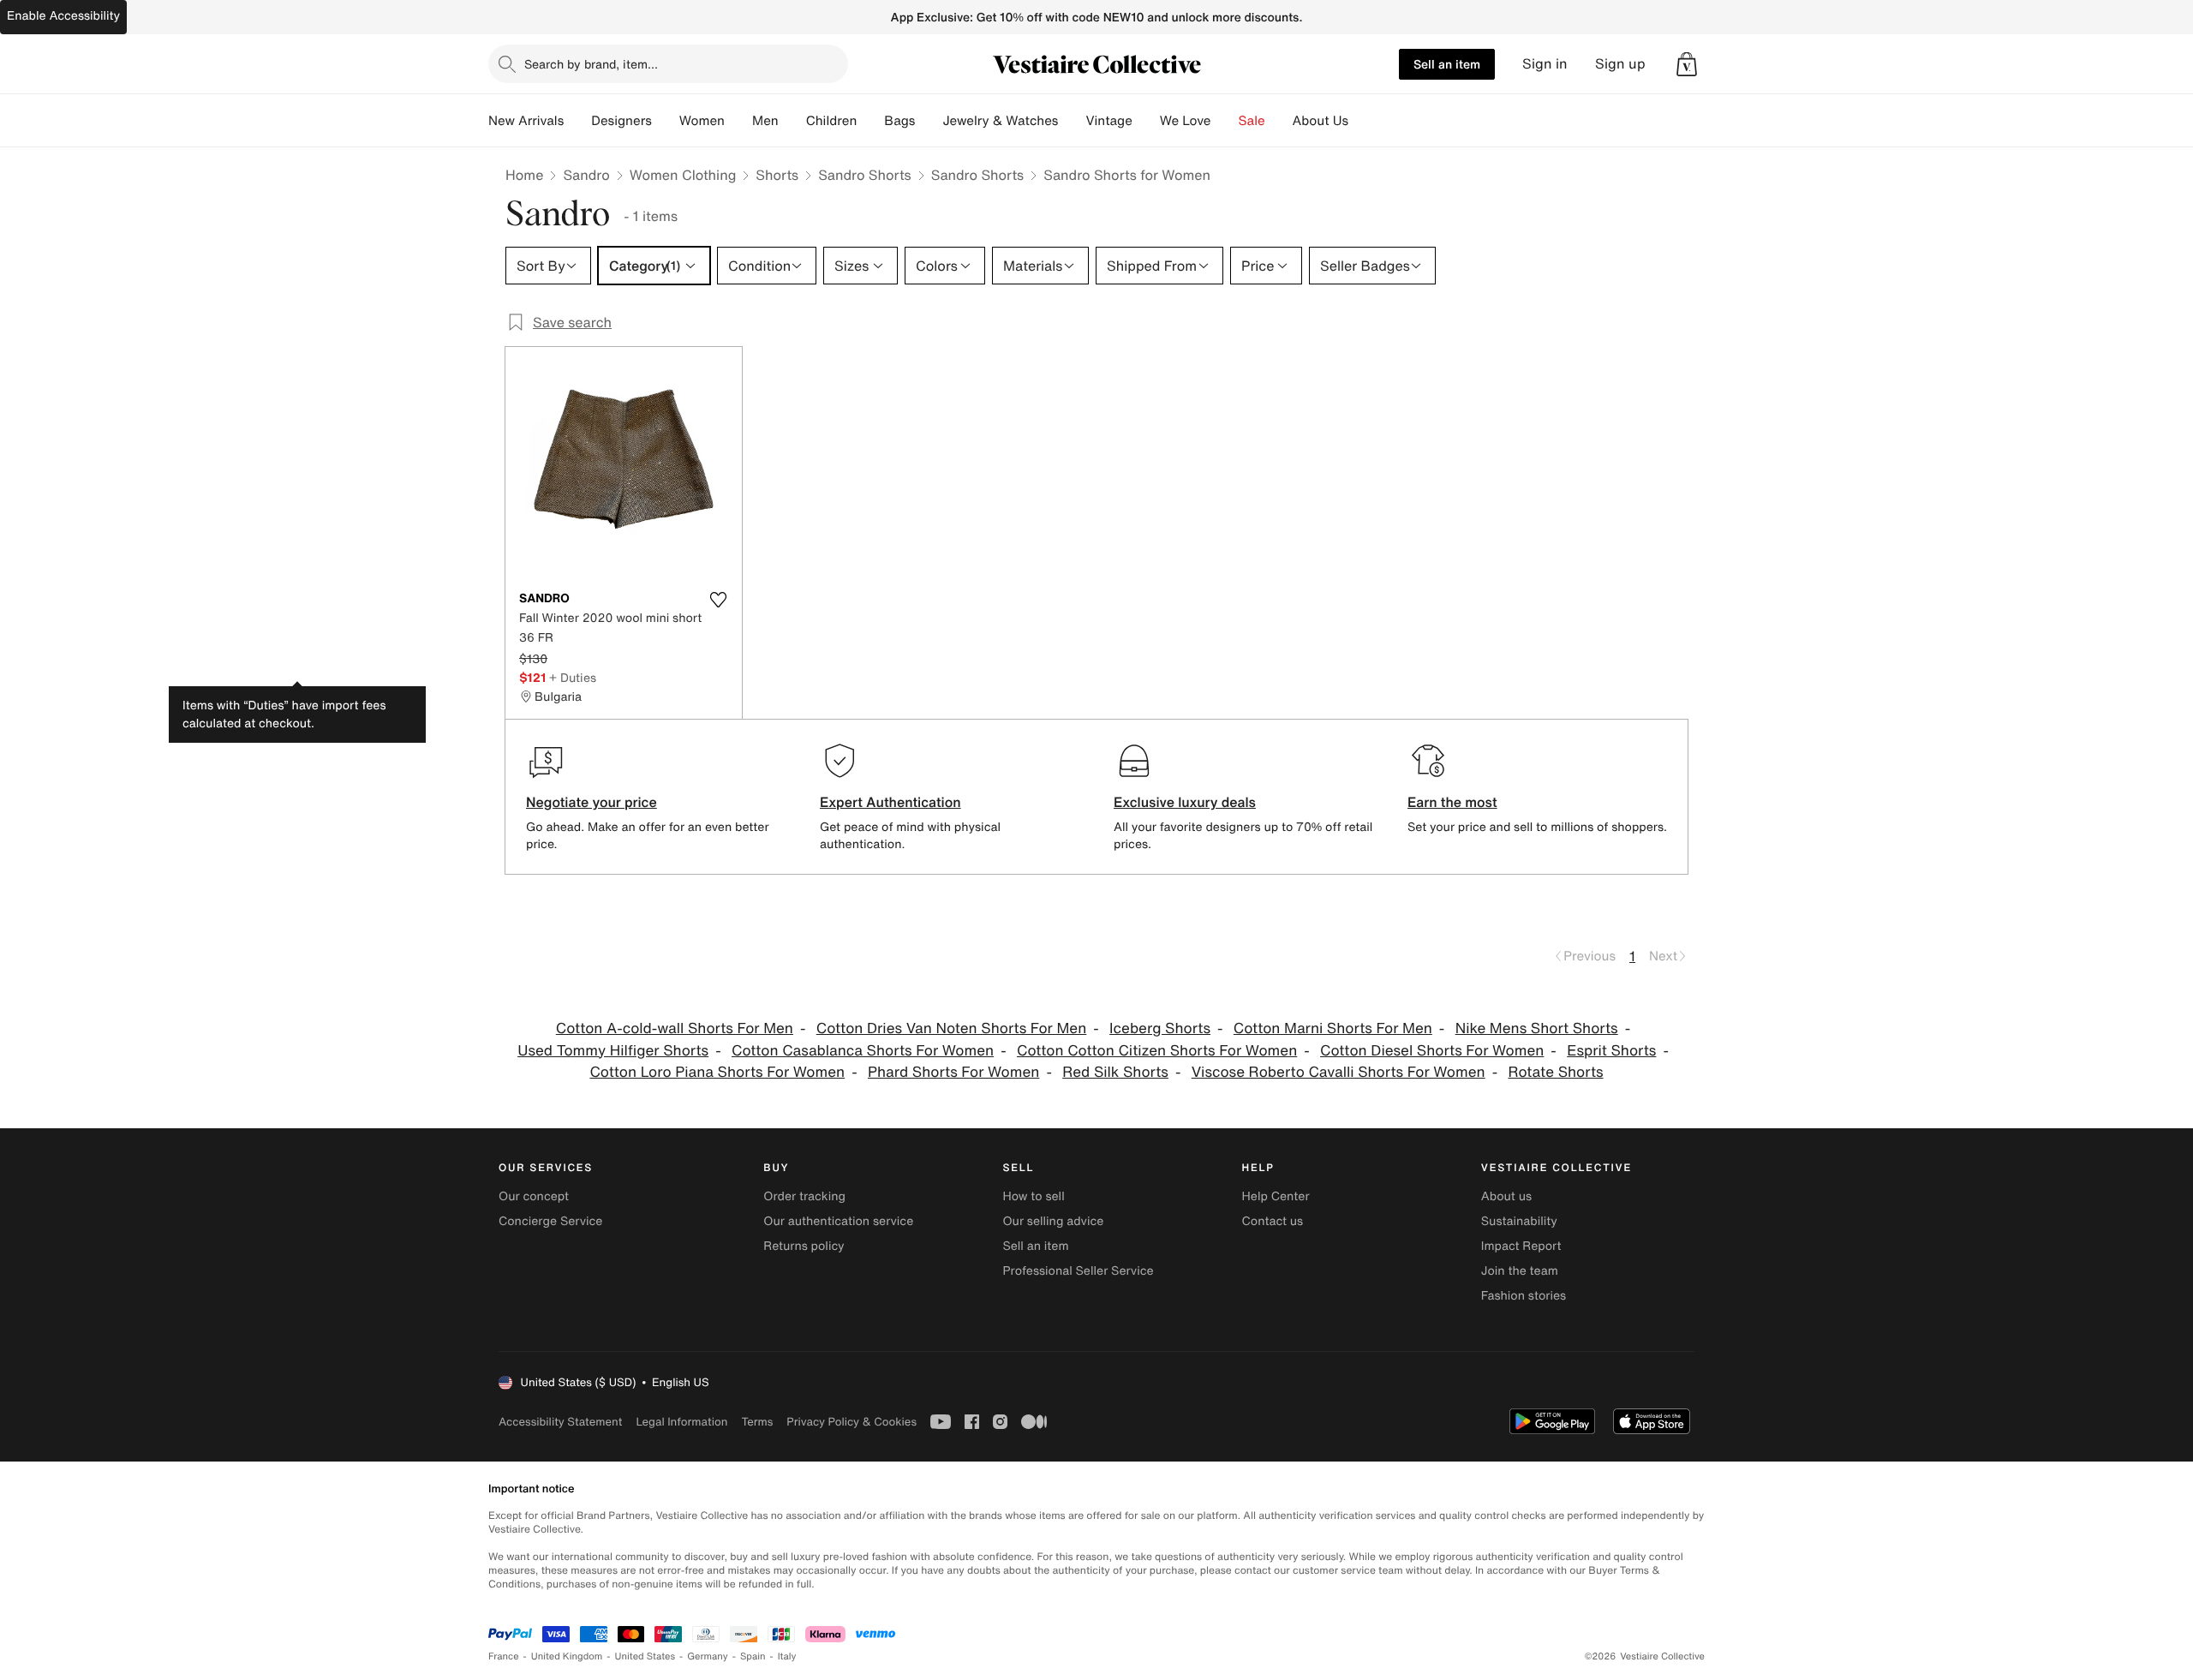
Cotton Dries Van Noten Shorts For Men (952, 1028)
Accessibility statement (560, 1422)
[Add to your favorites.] (718, 600)
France (504, 1656)
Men (765, 121)
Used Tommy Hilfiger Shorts (613, 1051)
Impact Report (1521, 1246)
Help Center (1276, 1196)
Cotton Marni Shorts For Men (1333, 1028)
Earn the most (1452, 802)
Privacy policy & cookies (852, 1422)
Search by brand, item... (591, 64)
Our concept (534, 1196)
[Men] (792, 121)
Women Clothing (683, 175)
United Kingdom (567, 1656)
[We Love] (1225, 121)
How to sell (1033, 1196)
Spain (753, 1656)
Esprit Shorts (1611, 1051)
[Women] (738, 121)
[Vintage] (1146, 121)
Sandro (586, 175)
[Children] (870, 121)
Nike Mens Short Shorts (1537, 1028)
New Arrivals (526, 121)
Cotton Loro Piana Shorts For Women (717, 1072)
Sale (1252, 121)
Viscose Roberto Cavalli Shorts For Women (1339, 1072)
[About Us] (1362, 121)
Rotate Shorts (1555, 1072)
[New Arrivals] (577, 121)
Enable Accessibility (63, 16)
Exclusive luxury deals (1185, 802)
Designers (621, 121)
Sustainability (1519, 1221)
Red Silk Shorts (1115, 1072)
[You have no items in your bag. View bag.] (1687, 64)
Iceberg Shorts (1160, 1028)
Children (832, 121)
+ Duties (573, 677)
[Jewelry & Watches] (1072, 121)
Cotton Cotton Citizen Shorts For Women (1157, 1051)
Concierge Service (550, 1221)
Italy (787, 1656)
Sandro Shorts (865, 175)
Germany (708, 1656)
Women (702, 121)
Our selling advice (1053, 1221)
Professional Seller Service (1078, 1271)
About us (1506, 1196)
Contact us (1273, 1221)
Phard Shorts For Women (953, 1072)
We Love (1186, 121)
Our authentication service (838, 1221)
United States (645, 1656)
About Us (1321, 121)
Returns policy (804, 1246)
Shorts (777, 175)
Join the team (1520, 1271)
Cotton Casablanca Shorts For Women (863, 1051)
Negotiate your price (592, 802)
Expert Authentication (890, 802)
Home (524, 175)
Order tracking (804, 1196)
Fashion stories (1524, 1296)
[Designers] (666, 121)
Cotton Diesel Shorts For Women (1432, 1051)
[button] (1687, 64)
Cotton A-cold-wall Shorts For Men (675, 1028)
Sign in (1545, 64)
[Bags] (929, 121)
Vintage (1108, 121)
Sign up (1620, 64)
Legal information (681, 1422)
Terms (757, 1422)
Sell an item (1447, 64)
